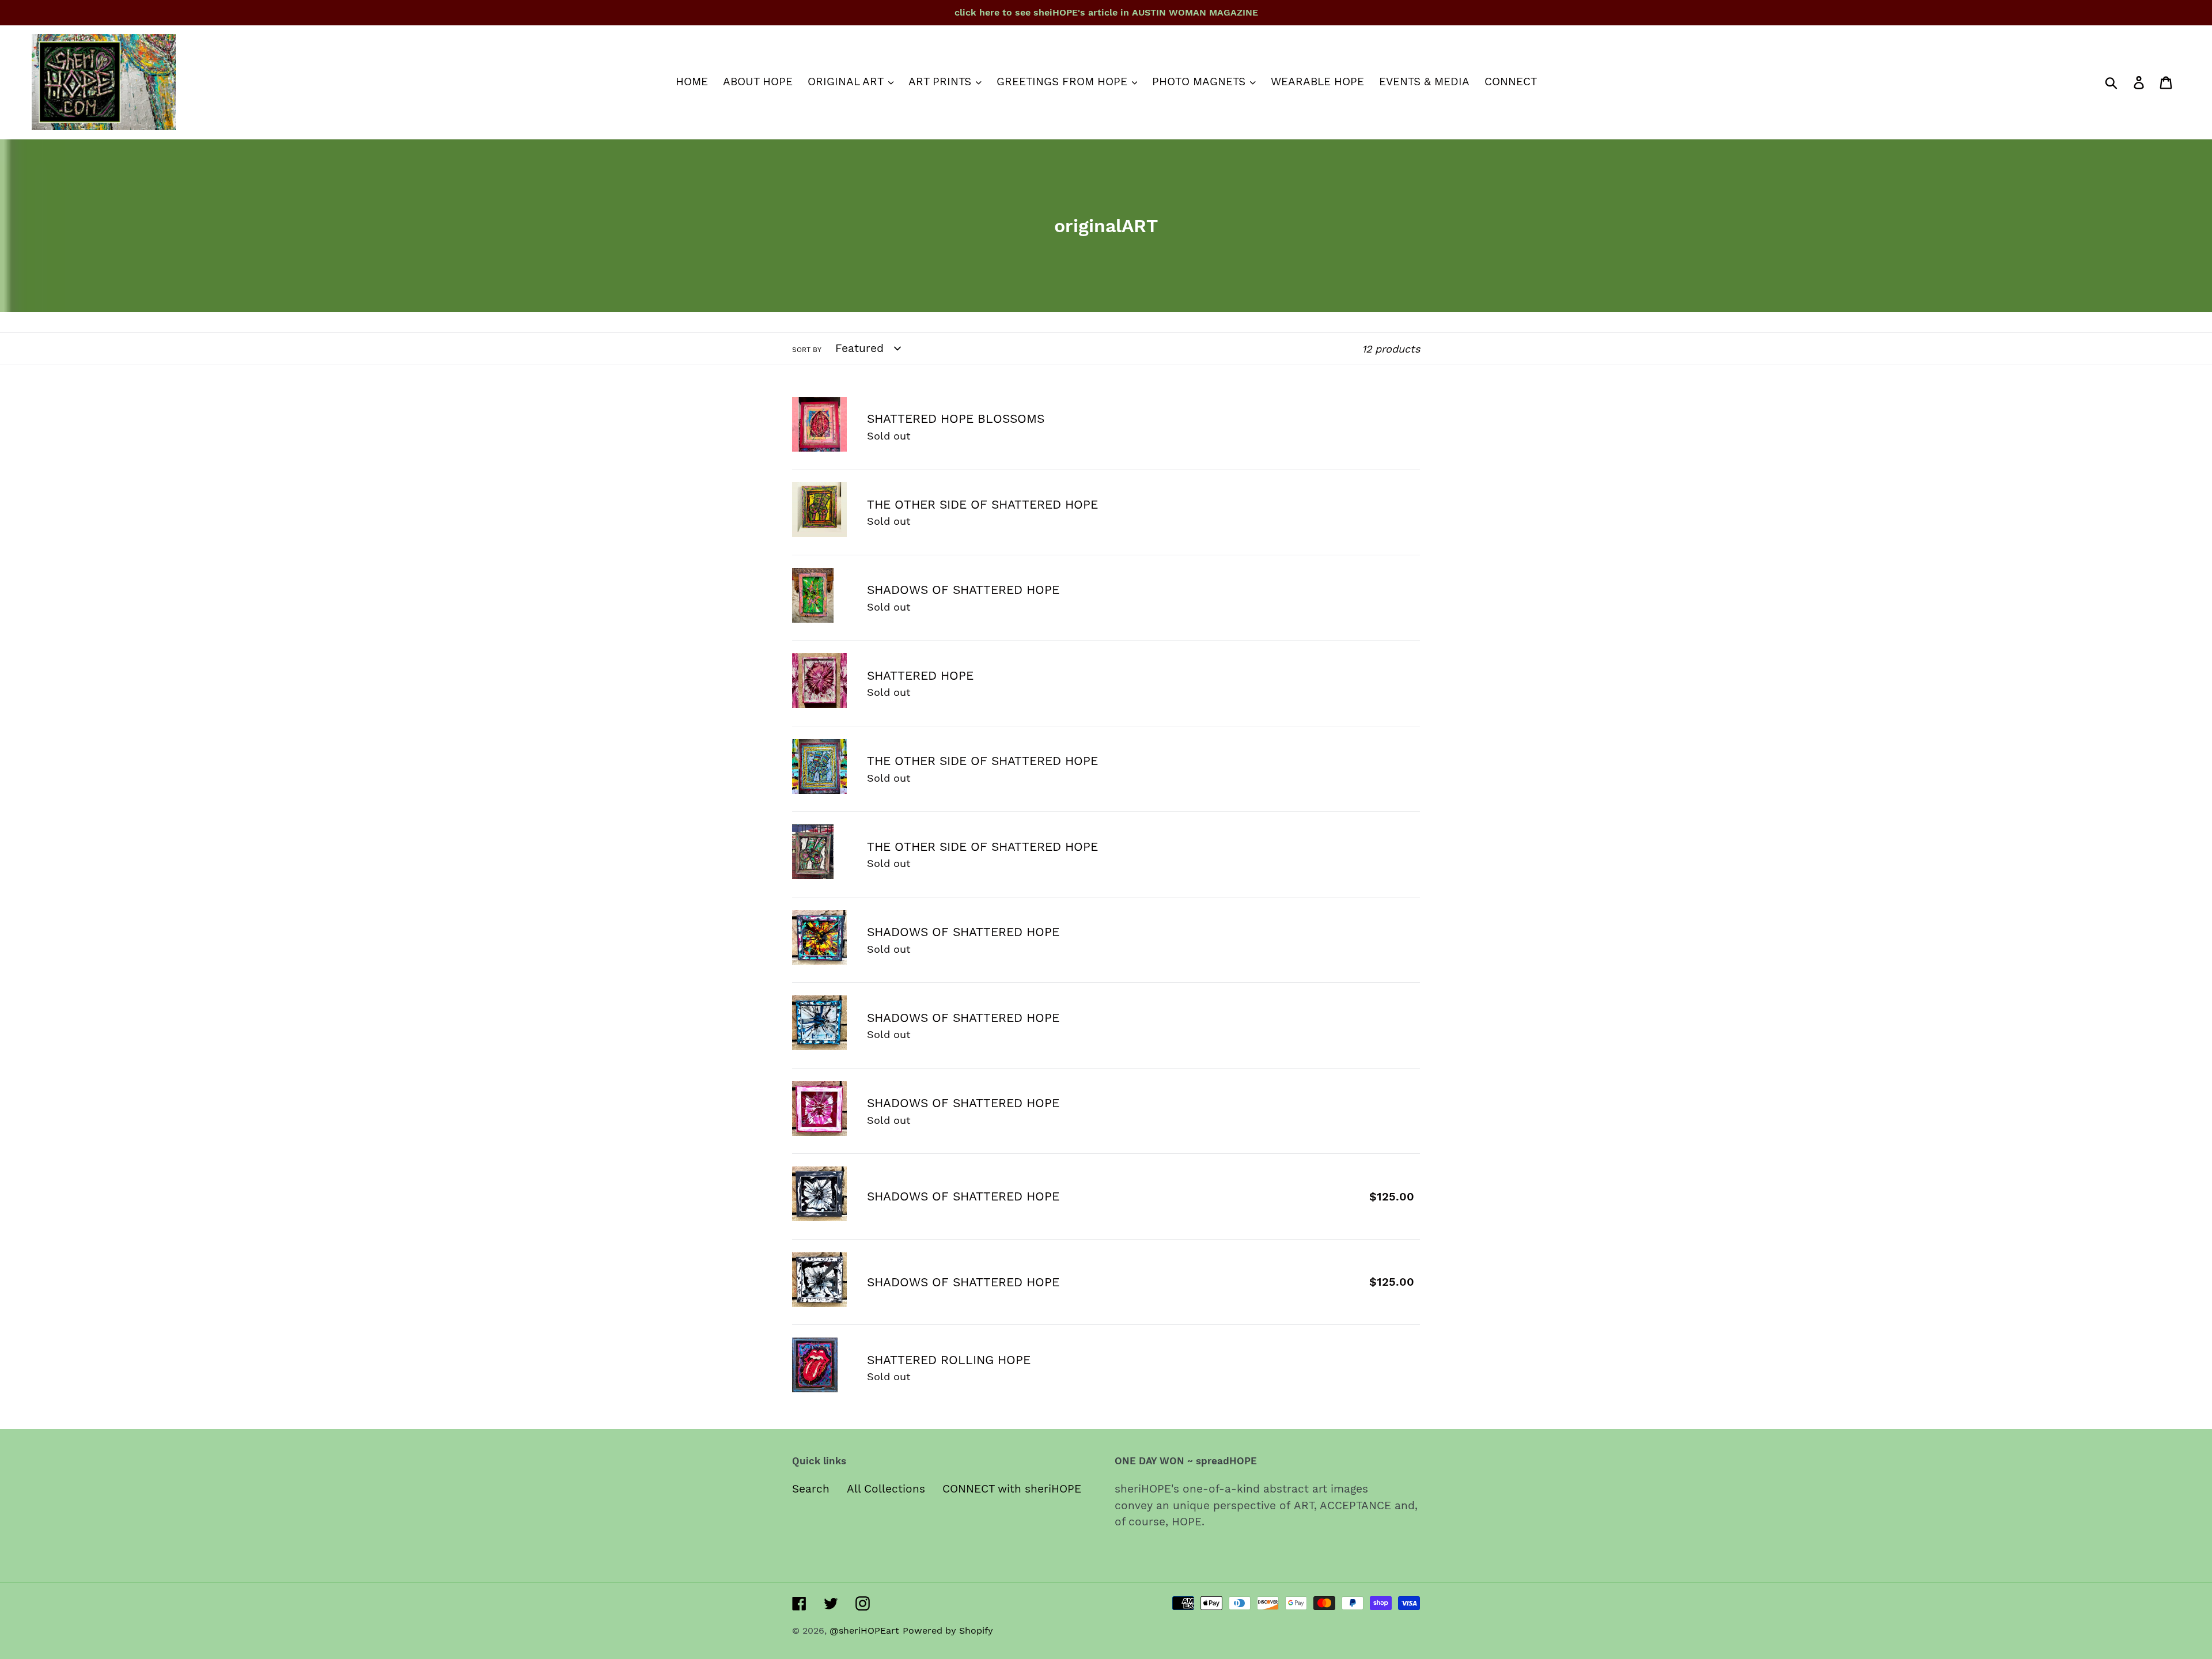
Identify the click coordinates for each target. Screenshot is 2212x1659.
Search (811, 1489)
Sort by (807, 350)
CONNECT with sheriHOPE (1012, 1489)
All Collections (886, 1489)
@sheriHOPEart (864, 1630)
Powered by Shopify (948, 1630)
